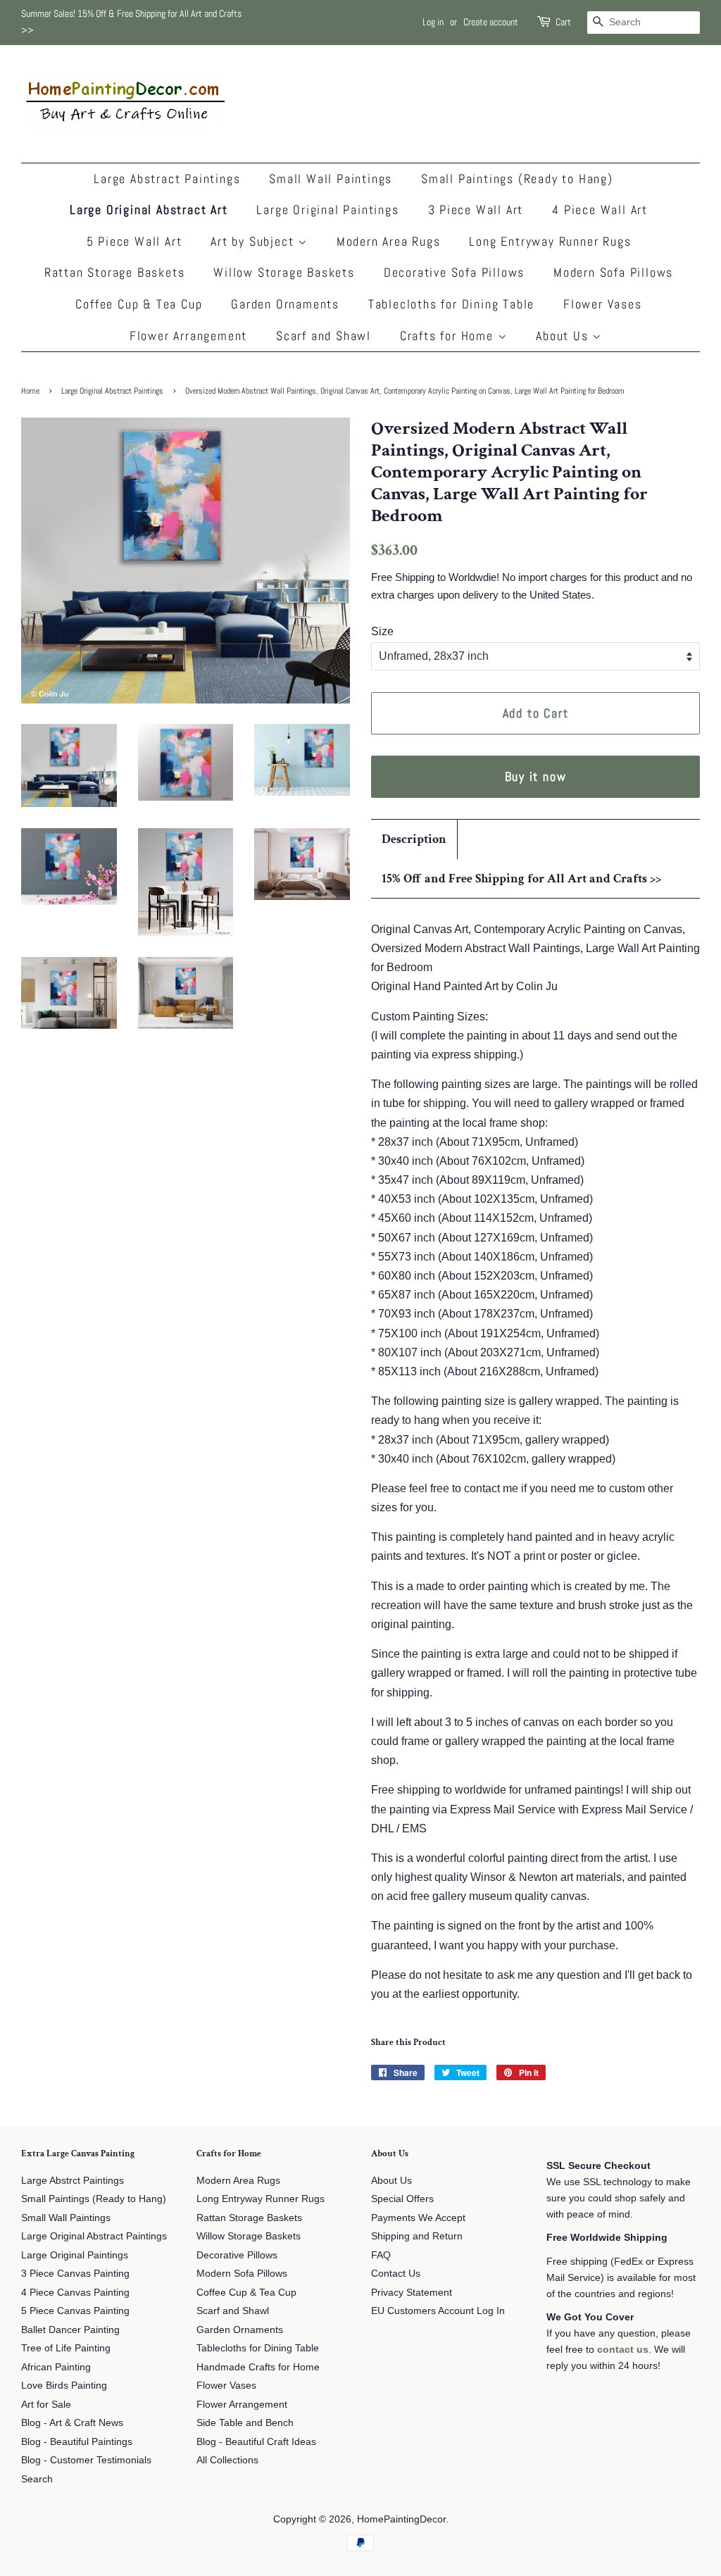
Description (414, 839)
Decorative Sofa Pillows (454, 272)
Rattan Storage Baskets (115, 272)
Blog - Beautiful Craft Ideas (256, 2442)
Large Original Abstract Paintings (112, 391)
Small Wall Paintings (331, 179)
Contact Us (396, 2274)
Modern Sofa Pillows (613, 272)
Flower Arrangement (188, 336)
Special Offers (402, 2199)
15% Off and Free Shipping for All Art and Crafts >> (521, 879)
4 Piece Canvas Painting (75, 2293)
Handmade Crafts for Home (258, 2367)
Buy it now (536, 776)
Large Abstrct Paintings (73, 2181)
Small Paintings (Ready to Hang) (517, 179)
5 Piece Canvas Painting (75, 2311)
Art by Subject (254, 241)
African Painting (56, 2367)
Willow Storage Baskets (284, 272)
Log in (433, 22)
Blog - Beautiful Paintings (77, 2442)
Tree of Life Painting (66, 2348)
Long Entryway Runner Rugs (550, 241)
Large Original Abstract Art (149, 210)
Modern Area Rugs (389, 241)
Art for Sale (46, 2405)
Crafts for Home (449, 336)
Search (37, 2479)
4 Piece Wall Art (600, 210)
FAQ (381, 2255)
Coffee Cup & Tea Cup (139, 304)
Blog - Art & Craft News (72, 2423)
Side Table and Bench (245, 2423)
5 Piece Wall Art (134, 241)
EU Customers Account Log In (438, 2311)
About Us (564, 336)
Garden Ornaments (285, 304)
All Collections (227, 2460)
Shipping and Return (417, 2236)
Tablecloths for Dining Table (451, 304)
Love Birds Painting (64, 2386)
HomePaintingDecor (401, 2519)
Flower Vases (603, 304)
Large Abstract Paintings (167, 179)
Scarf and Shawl (324, 336)
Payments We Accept (418, 2218)
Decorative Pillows (237, 2255)
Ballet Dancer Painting (70, 2330)
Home (30, 391)
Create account (491, 22)
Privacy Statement (412, 2293)
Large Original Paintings (327, 210)
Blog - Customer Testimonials (86, 2460)
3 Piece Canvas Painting (75, 2274)
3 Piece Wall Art (476, 210)
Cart (563, 22)
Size (382, 631)
